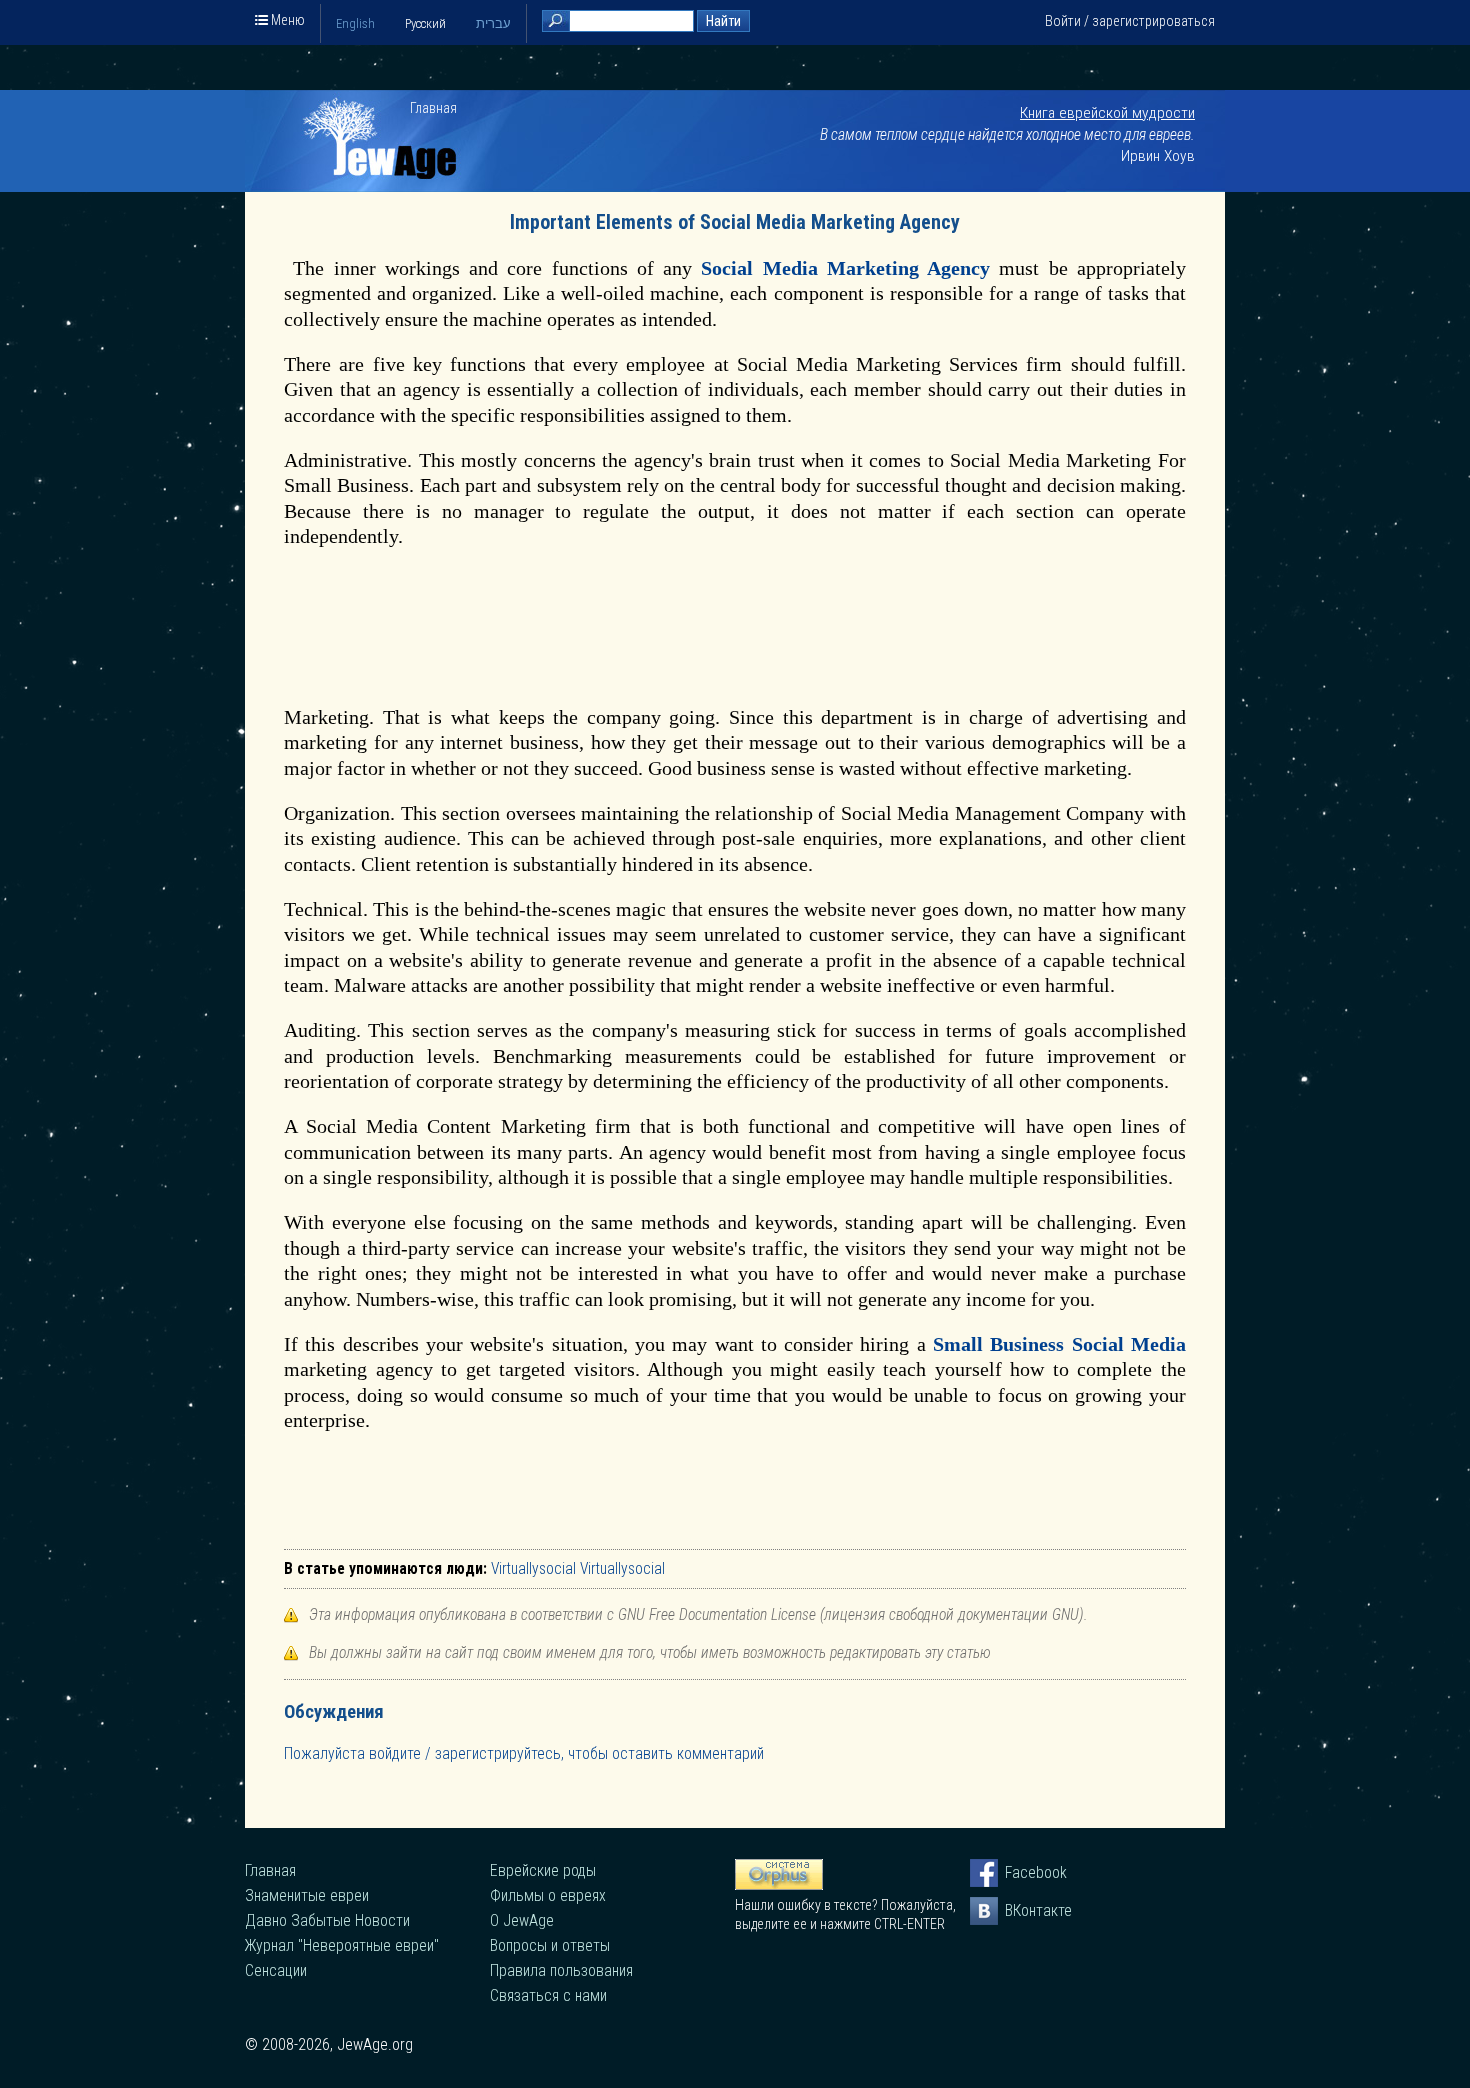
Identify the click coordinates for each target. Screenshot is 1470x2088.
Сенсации (276, 1970)
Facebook (1019, 1872)
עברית (493, 23)
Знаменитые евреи (307, 1895)
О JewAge (522, 1920)
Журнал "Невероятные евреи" (342, 1945)
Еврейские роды (543, 1870)
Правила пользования (561, 1970)
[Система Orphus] (779, 1885)
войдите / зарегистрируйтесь (465, 1753)
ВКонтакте (1019, 1910)
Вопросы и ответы (550, 1945)
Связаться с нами (548, 1995)
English (355, 23)
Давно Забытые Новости (327, 1920)
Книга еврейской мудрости (1107, 113)
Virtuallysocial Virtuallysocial (578, 1568)
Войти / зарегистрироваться (1130, 21)
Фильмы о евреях (548, 1895)
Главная (433, 108)
